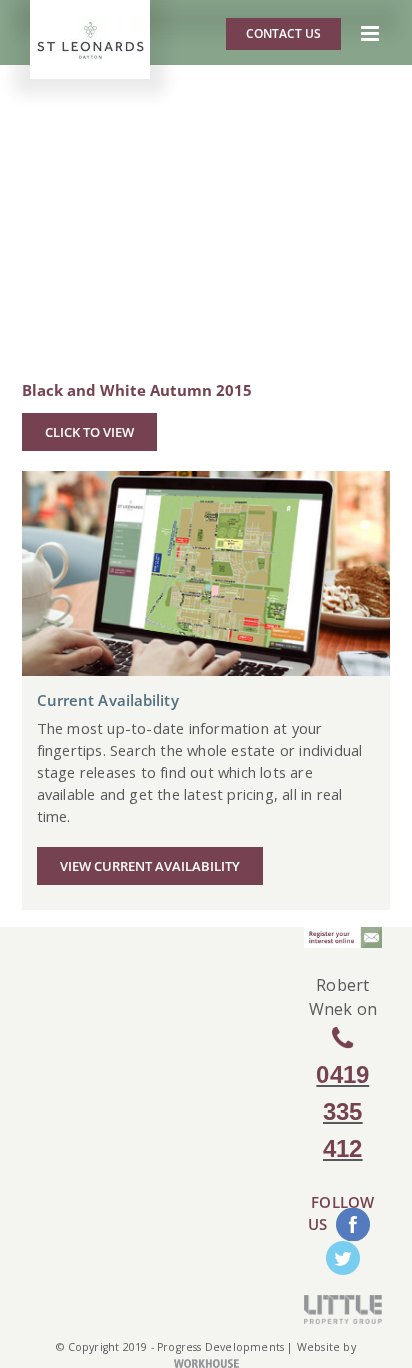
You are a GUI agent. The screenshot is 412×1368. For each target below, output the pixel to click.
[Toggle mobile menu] (371, 33)
